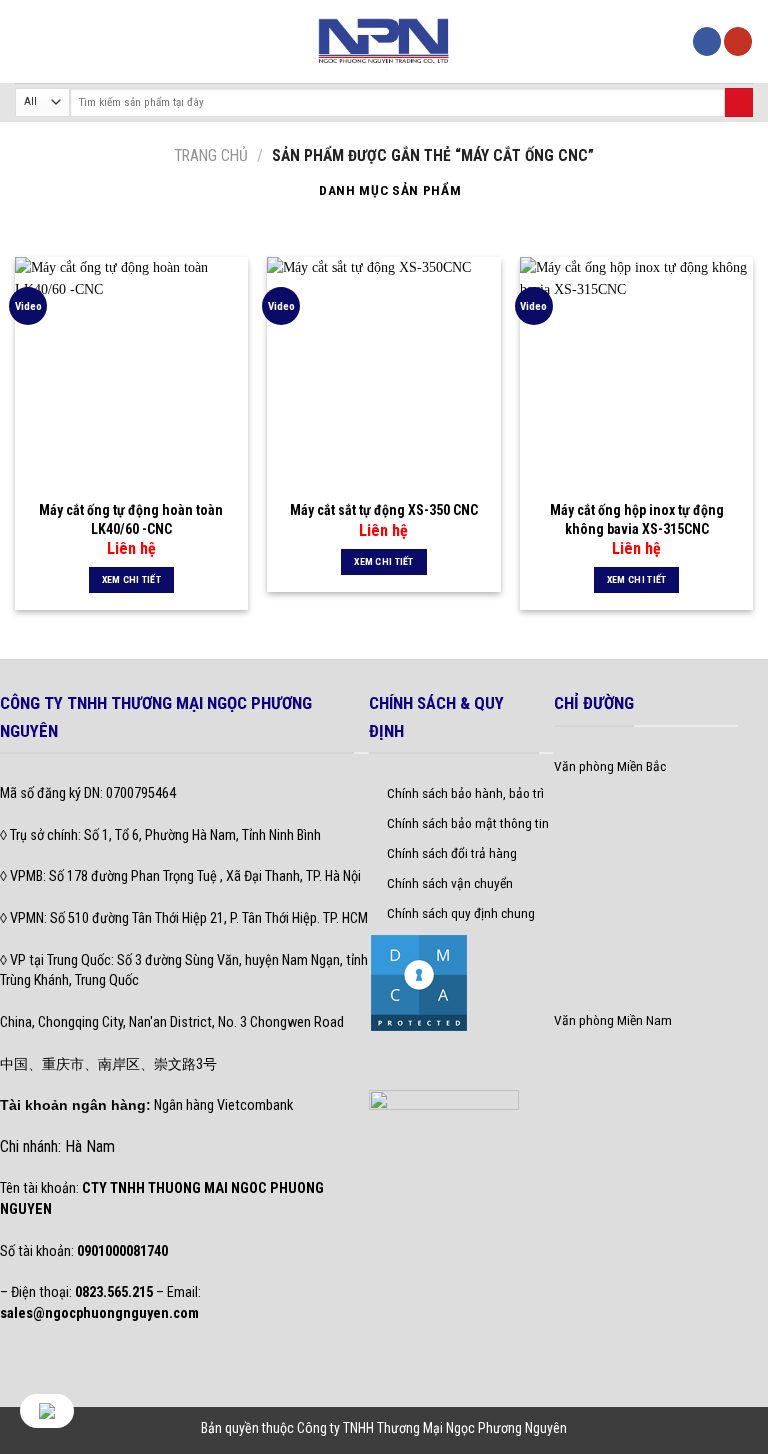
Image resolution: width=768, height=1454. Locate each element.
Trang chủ (211, 155)
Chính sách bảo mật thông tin (468, 823)
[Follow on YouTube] (738, 41)
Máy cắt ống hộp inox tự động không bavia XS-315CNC (637, 519)
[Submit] (739, 102)
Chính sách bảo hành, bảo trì (465, 793)
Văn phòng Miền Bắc (610, 766)
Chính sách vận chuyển (450, 883)
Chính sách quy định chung (461, 913)
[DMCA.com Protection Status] (419, 981)
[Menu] (25, 41)
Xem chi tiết (132, 579)
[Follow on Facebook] (707, 41)
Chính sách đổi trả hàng (452, 853)
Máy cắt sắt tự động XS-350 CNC (384, 510)
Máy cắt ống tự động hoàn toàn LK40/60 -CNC (131, 519)
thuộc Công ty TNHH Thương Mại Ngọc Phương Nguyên (414, 1428)
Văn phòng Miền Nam (613, 1020)
